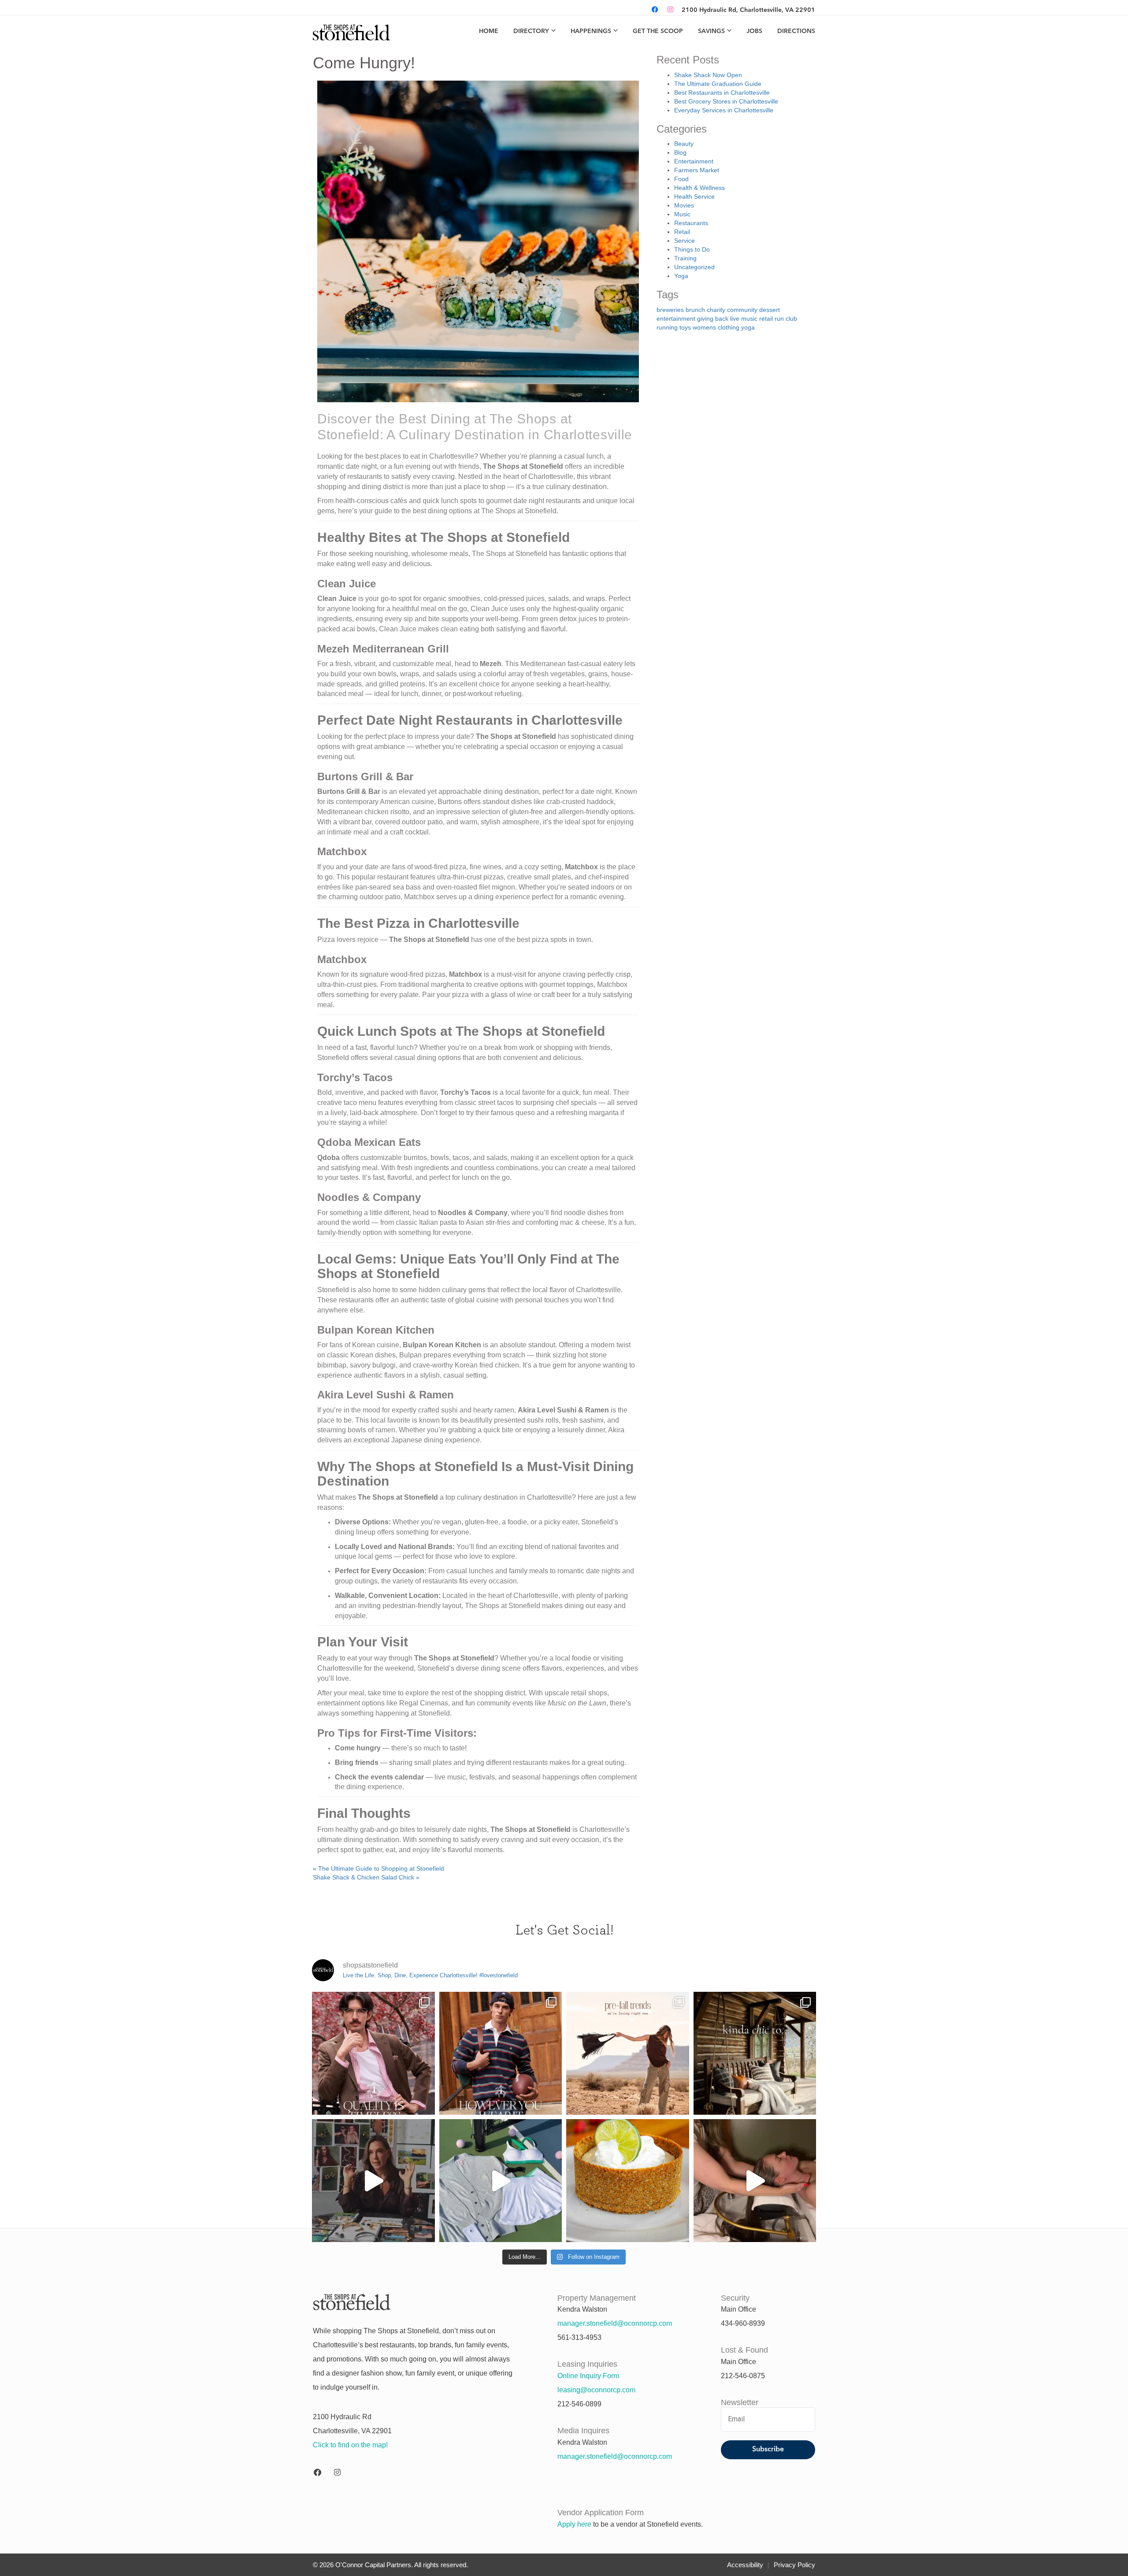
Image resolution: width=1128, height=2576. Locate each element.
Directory (531, 31)
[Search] (640, 10)
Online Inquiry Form (588, 2376)
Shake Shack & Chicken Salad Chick (366, 1877)
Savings (711, 31)
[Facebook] (655, 10)
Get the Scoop (658, 31)
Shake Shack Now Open (708, 75)
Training (685, 258)
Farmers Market (697, 170)
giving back (713, 319)
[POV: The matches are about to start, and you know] (501, 2181)
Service (685, 241)
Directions (796, 31)
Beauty (684, 144)
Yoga (681, 276)
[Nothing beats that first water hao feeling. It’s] (755, 2181)
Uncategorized (694, 267)
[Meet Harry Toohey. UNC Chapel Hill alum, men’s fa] (373, 2053)
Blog (680, 152)
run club (786, 319)
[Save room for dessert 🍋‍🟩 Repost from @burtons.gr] (628, 2181)
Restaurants (691, 223)
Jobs (754, 31)
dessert (770, 310)
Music (682, 214)
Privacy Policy (794, 2565)
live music (744, 319)
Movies (684, 205)
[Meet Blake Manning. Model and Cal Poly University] (501, 2053)
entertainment (676, 319)
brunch (695, 310)
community (742, 310)
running (667, 327)
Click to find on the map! (350, 2445)
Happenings (591, 31)
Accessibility (745, 2565)
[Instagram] (670, 10)
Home (489, 31)
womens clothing (716, 327)
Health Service (694, 196)
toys (685, 327)
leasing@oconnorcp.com (596, 2390)
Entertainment (694, 161)
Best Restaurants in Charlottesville (722, 93)
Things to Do (692, 249)
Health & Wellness (699, 188)
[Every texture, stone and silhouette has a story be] (373, 2181)
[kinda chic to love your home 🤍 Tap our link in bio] (755, 2053)
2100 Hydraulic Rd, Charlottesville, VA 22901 (748, 10)
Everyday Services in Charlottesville (724, 110)
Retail (682, 232)
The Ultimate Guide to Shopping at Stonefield (378, 1868)
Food (681, 179)
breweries (670, 310)
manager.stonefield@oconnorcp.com (615, 2323)
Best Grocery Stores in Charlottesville (726, 101)
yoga (748, 327)
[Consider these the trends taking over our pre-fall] (628, 2053)
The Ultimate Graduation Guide (718, 84)
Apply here (574, 2524)
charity (716, 310)
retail (766, 319)
